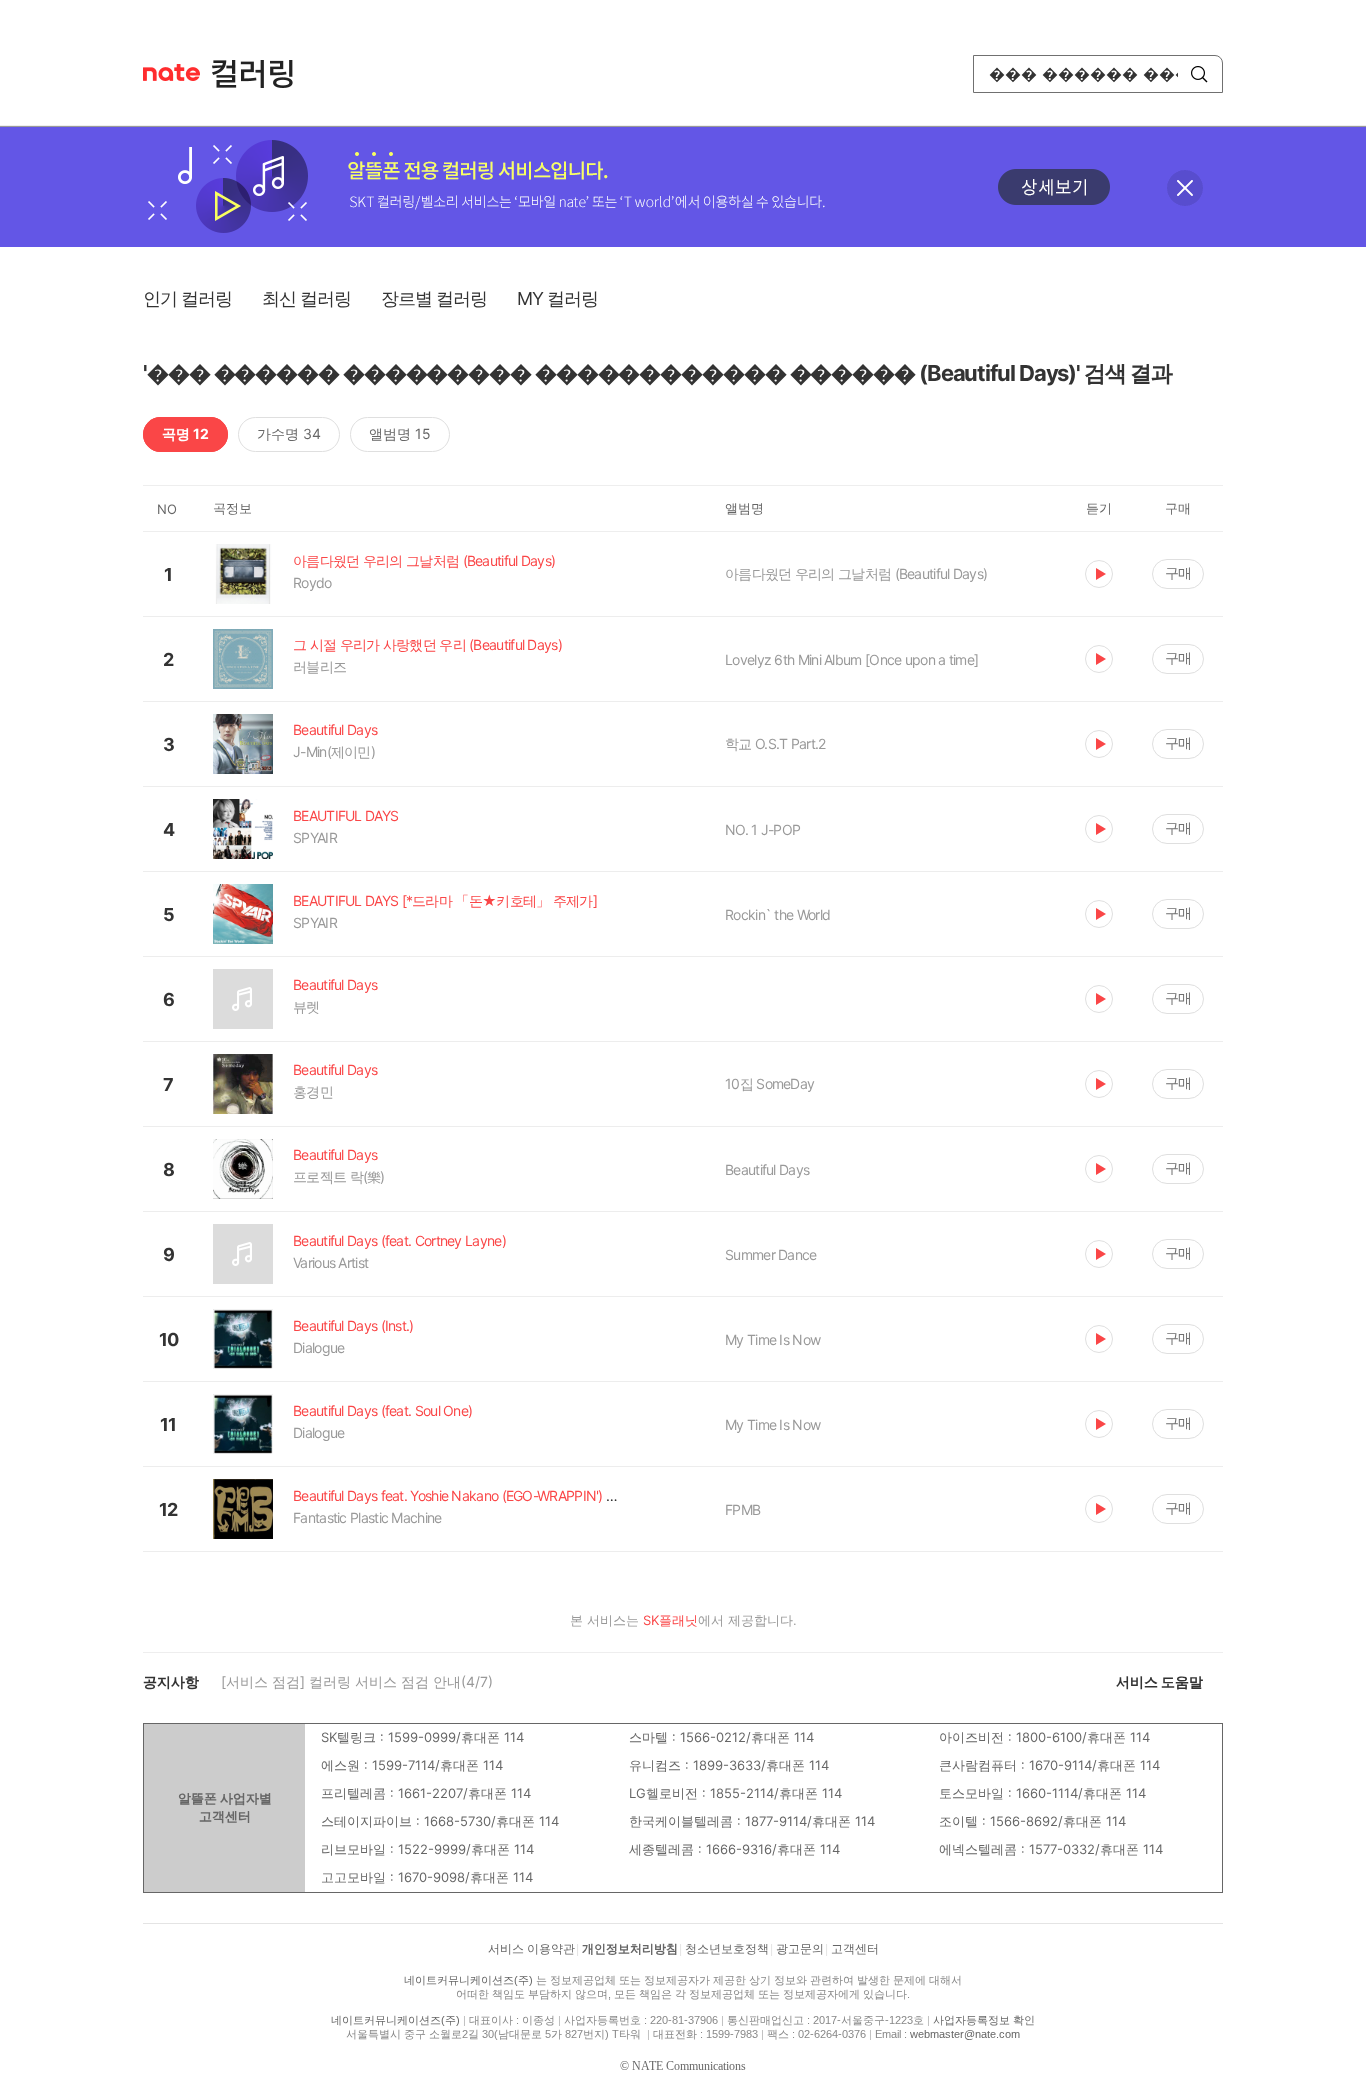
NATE (171, 72)
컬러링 (262, 74)
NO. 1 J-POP (762, 829)
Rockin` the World (777, 914)
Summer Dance (771, 1254)
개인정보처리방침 (630, 1949)
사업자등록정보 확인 (984, 2020)
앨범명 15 (400, 433)
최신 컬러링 (306, 298)
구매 (1178, 572)
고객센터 (855, 1949)
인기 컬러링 (187, 298)
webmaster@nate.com (965, 2034)
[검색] (1199, 74)
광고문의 (800, 1949)
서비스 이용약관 (531, 1949)
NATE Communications (689, 2066)
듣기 (1099, 574)
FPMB (742, 1509)
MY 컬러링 (557, 298)
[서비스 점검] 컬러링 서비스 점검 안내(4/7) (357, 1681)
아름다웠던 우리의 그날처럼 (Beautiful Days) (856, 573)
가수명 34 (289, 433)
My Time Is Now (772, 1339)
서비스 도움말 (1159, 1681)
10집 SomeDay (769, 1083)
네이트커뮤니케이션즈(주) (468, 1980)
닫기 (1185, 188)
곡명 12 (185, 433)
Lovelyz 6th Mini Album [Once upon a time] (851, 659)
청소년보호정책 (727, 1949)
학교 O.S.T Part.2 (775, 743)
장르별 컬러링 (434, 298)
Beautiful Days (767, 1169)
